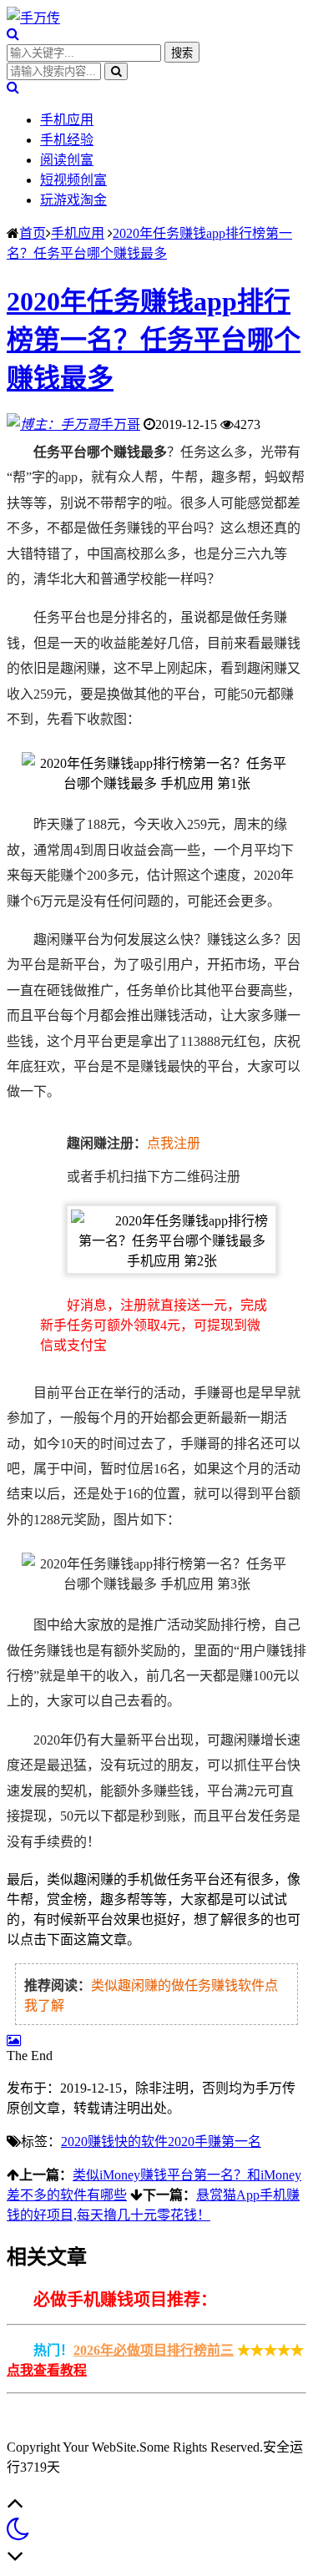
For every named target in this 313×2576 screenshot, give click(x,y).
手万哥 (120, 424)
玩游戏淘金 (73, 200)
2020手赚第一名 (215, 2142)
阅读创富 (67, 160)
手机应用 (67, 120)
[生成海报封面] (14, 2041)
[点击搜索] (13, 34)
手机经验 (67, 140)
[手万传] (33, 18)
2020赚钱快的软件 (114, 2142)
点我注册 (174, 1143)
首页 (33, 233)
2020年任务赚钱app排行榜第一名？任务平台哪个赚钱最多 (154, 340)
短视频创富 (73, 180)
